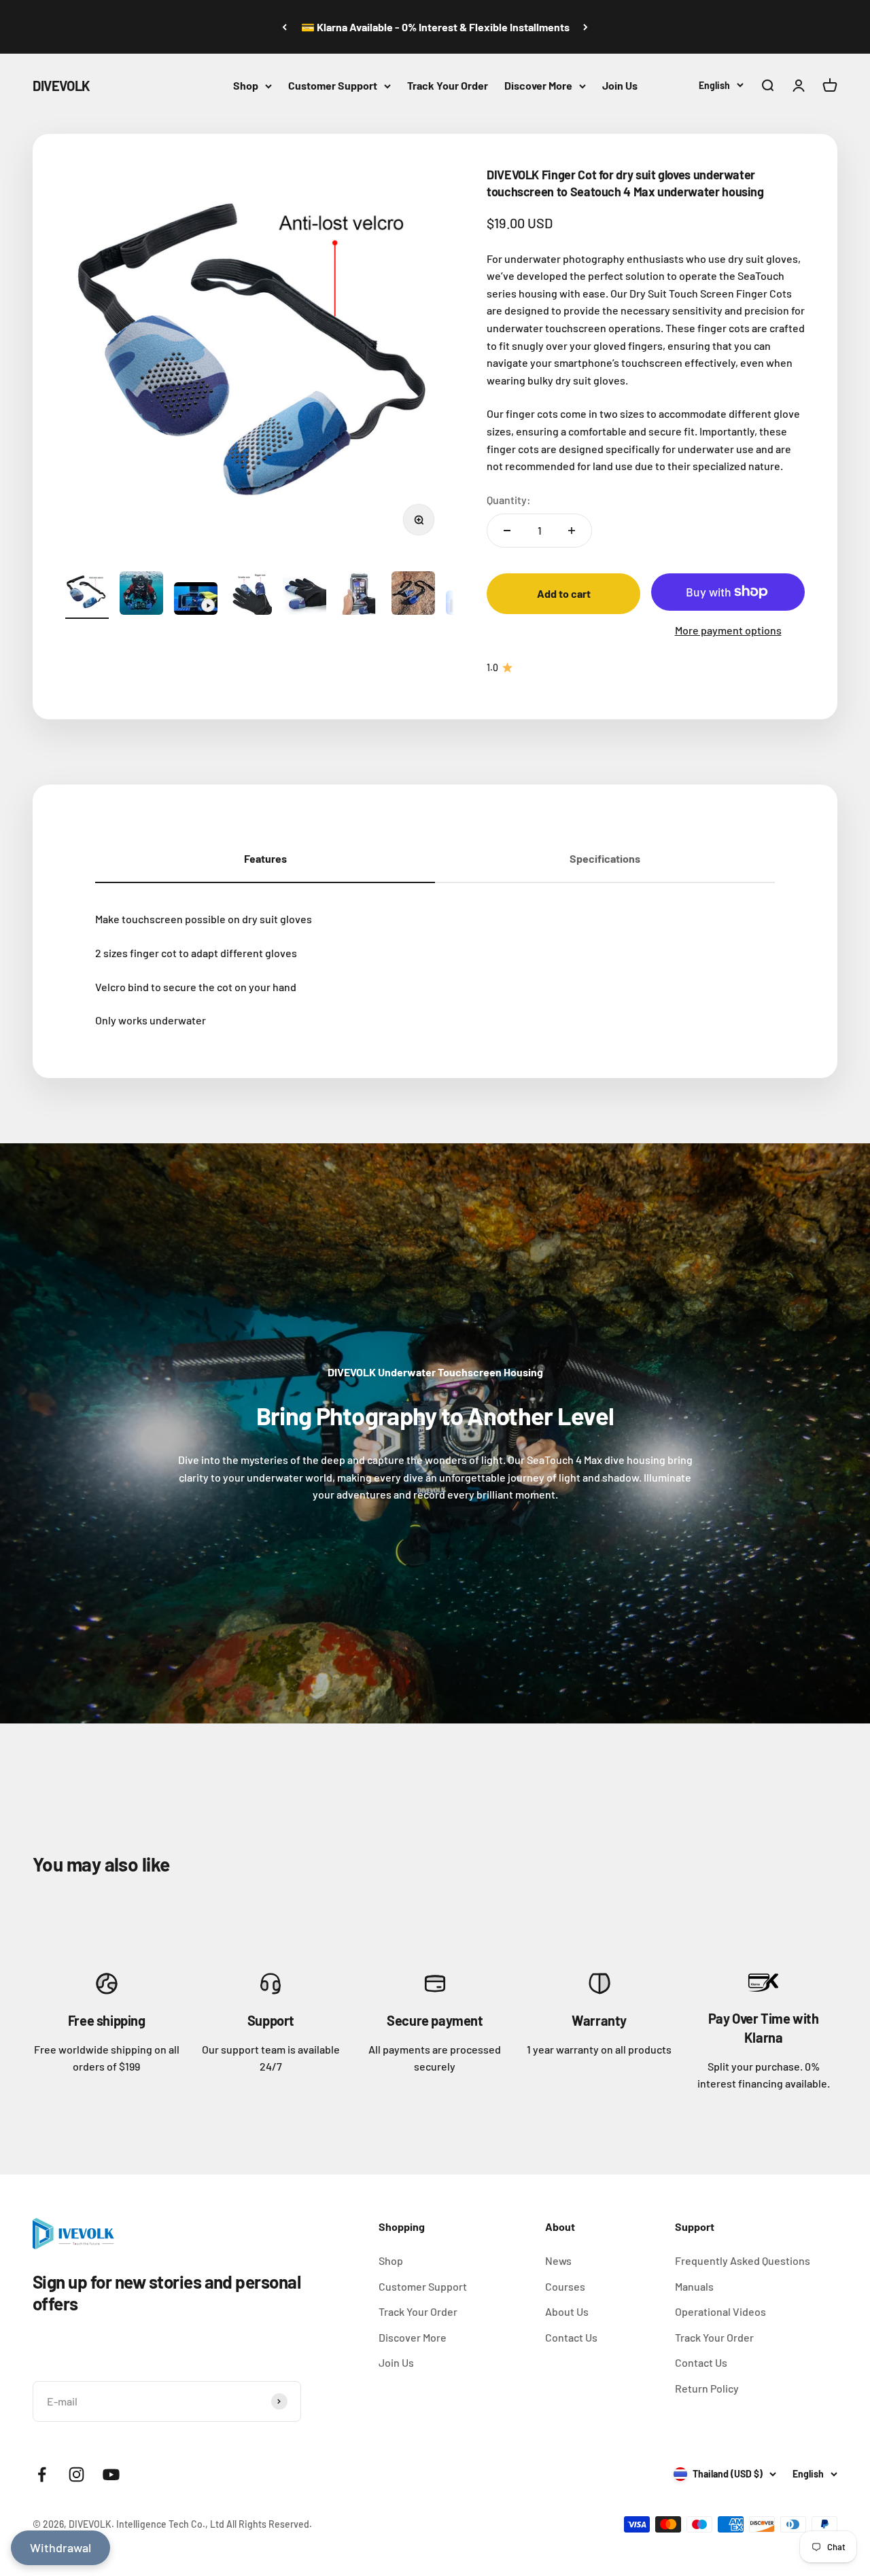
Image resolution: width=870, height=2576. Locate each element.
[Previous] (284, 27)
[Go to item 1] (87, 595)
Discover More (538, 85)
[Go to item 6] (359, 595)
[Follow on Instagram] (76, 2474)
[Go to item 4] (250, 595)
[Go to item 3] (196, 601)
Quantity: (509, 500)
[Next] (586, 27)
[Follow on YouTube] (111, 2474)
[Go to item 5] (304, 595)
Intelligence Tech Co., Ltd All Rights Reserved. (214, 2524)
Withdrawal (60, 2547)
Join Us (620, 85)
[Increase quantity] (572, 531)
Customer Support (333, 85)
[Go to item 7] (413, 595)
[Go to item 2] (141, 595)
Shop (246, 85)
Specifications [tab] (605, 858)
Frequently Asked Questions (743, 2260)
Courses (565, 2286)
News (558, 2260)
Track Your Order (448, 85)
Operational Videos (720, 2311)
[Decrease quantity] (507, 531)
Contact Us (571, 2337)
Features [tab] (265, 858)
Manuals (694, 2286)
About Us (567, 2311)
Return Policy (707, 2388)
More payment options (728, 630)
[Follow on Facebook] (42, 2474)
